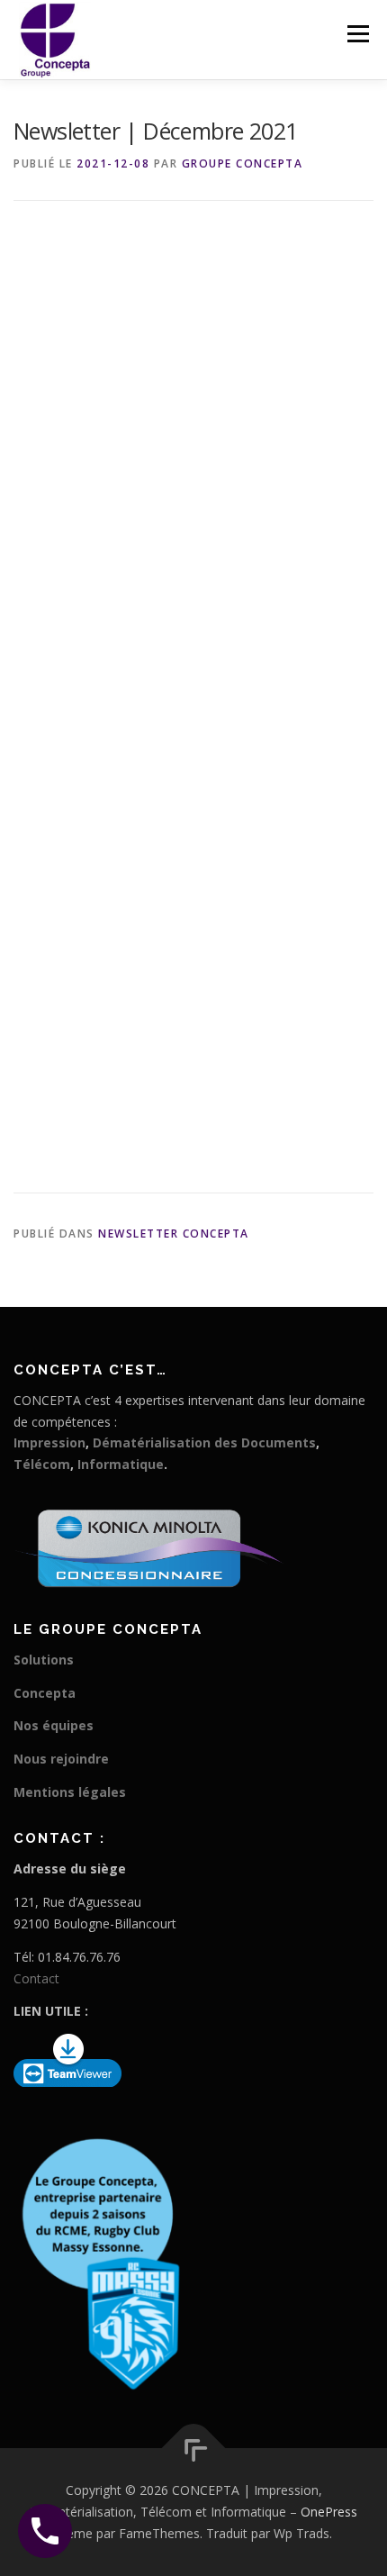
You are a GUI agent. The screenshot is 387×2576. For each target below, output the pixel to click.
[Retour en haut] (194, 2449)
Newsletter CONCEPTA (174, 1234)
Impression (49, 1442)
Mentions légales (70, 1792)
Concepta (45, 1693)
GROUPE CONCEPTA (243, 163)
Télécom (42, 1464)
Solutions (44, 1660)
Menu (357, 34)
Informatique (121, 1464)
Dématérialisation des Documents (204, 1442)
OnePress (329, 2512)
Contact (36, 1978)
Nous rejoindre (61, 1759)
